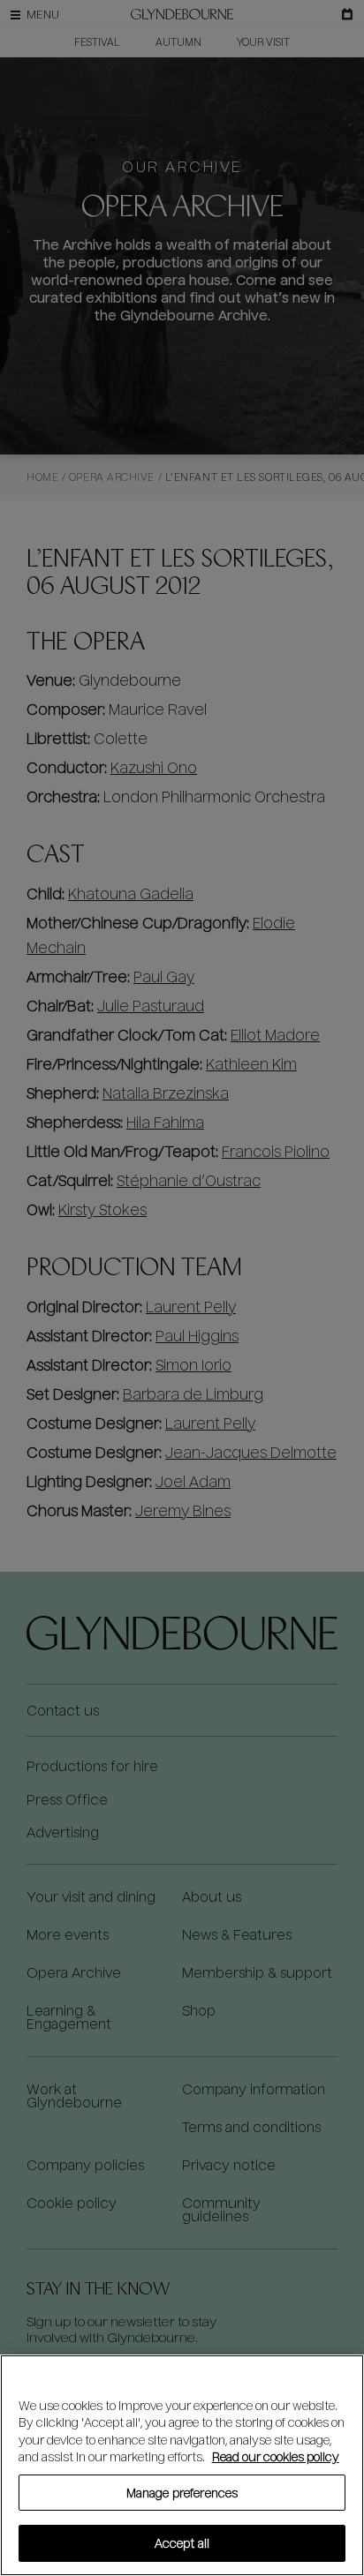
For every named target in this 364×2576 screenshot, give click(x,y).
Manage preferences (182, 2493)
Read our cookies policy (276, 2456)
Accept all (182, 2543)
